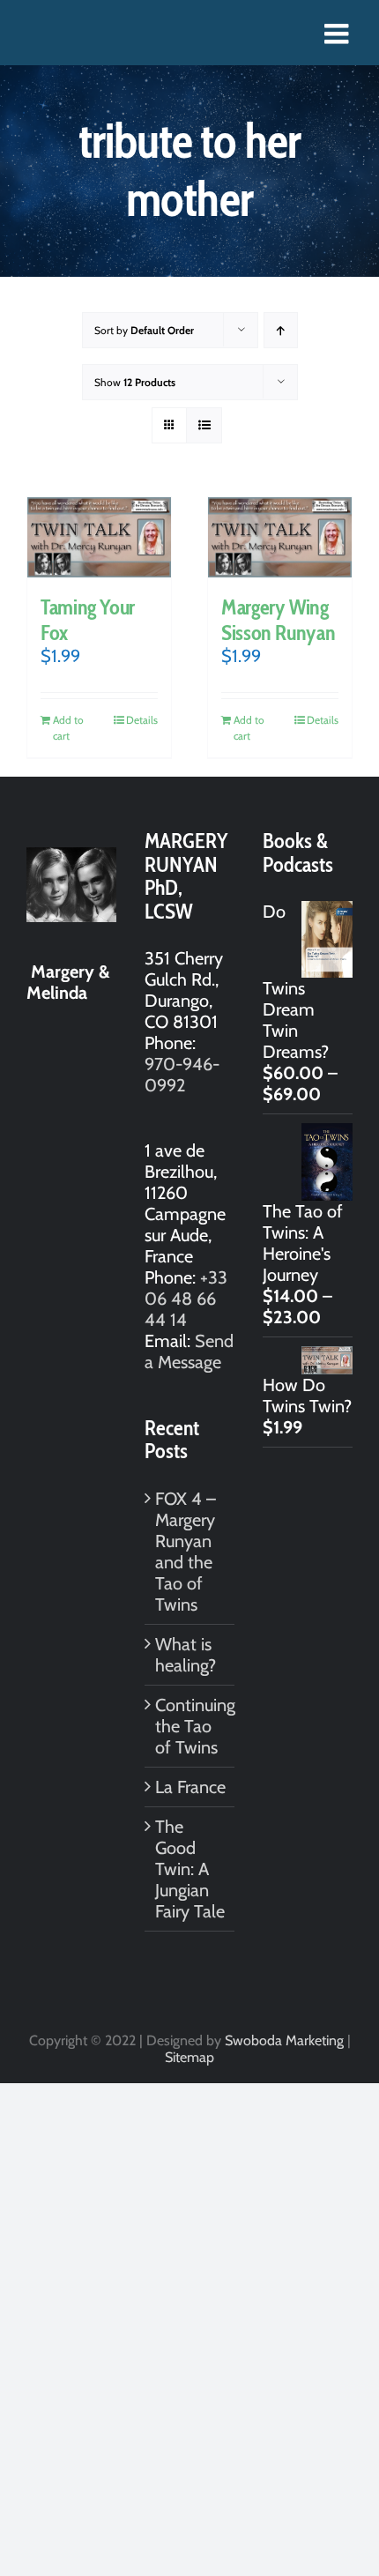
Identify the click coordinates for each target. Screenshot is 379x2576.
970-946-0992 (182, 1075)
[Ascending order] (281, 330)
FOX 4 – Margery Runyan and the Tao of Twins (186, 1552)
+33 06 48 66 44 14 (186, 1299)
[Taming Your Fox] (99, 537)
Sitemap (189, 2057)
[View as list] (204, 425)
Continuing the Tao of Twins (190, 1726)
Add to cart (68, 728)
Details (142, 720)
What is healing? (186, 1655)
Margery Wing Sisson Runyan (278, 620)
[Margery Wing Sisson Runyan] (280, 537)
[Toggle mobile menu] (338, 34)
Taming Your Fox (88, 620)
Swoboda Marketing (284, 2040)
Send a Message (189, 1351)
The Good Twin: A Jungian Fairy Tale (190, 1869)
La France (190, 1787)
